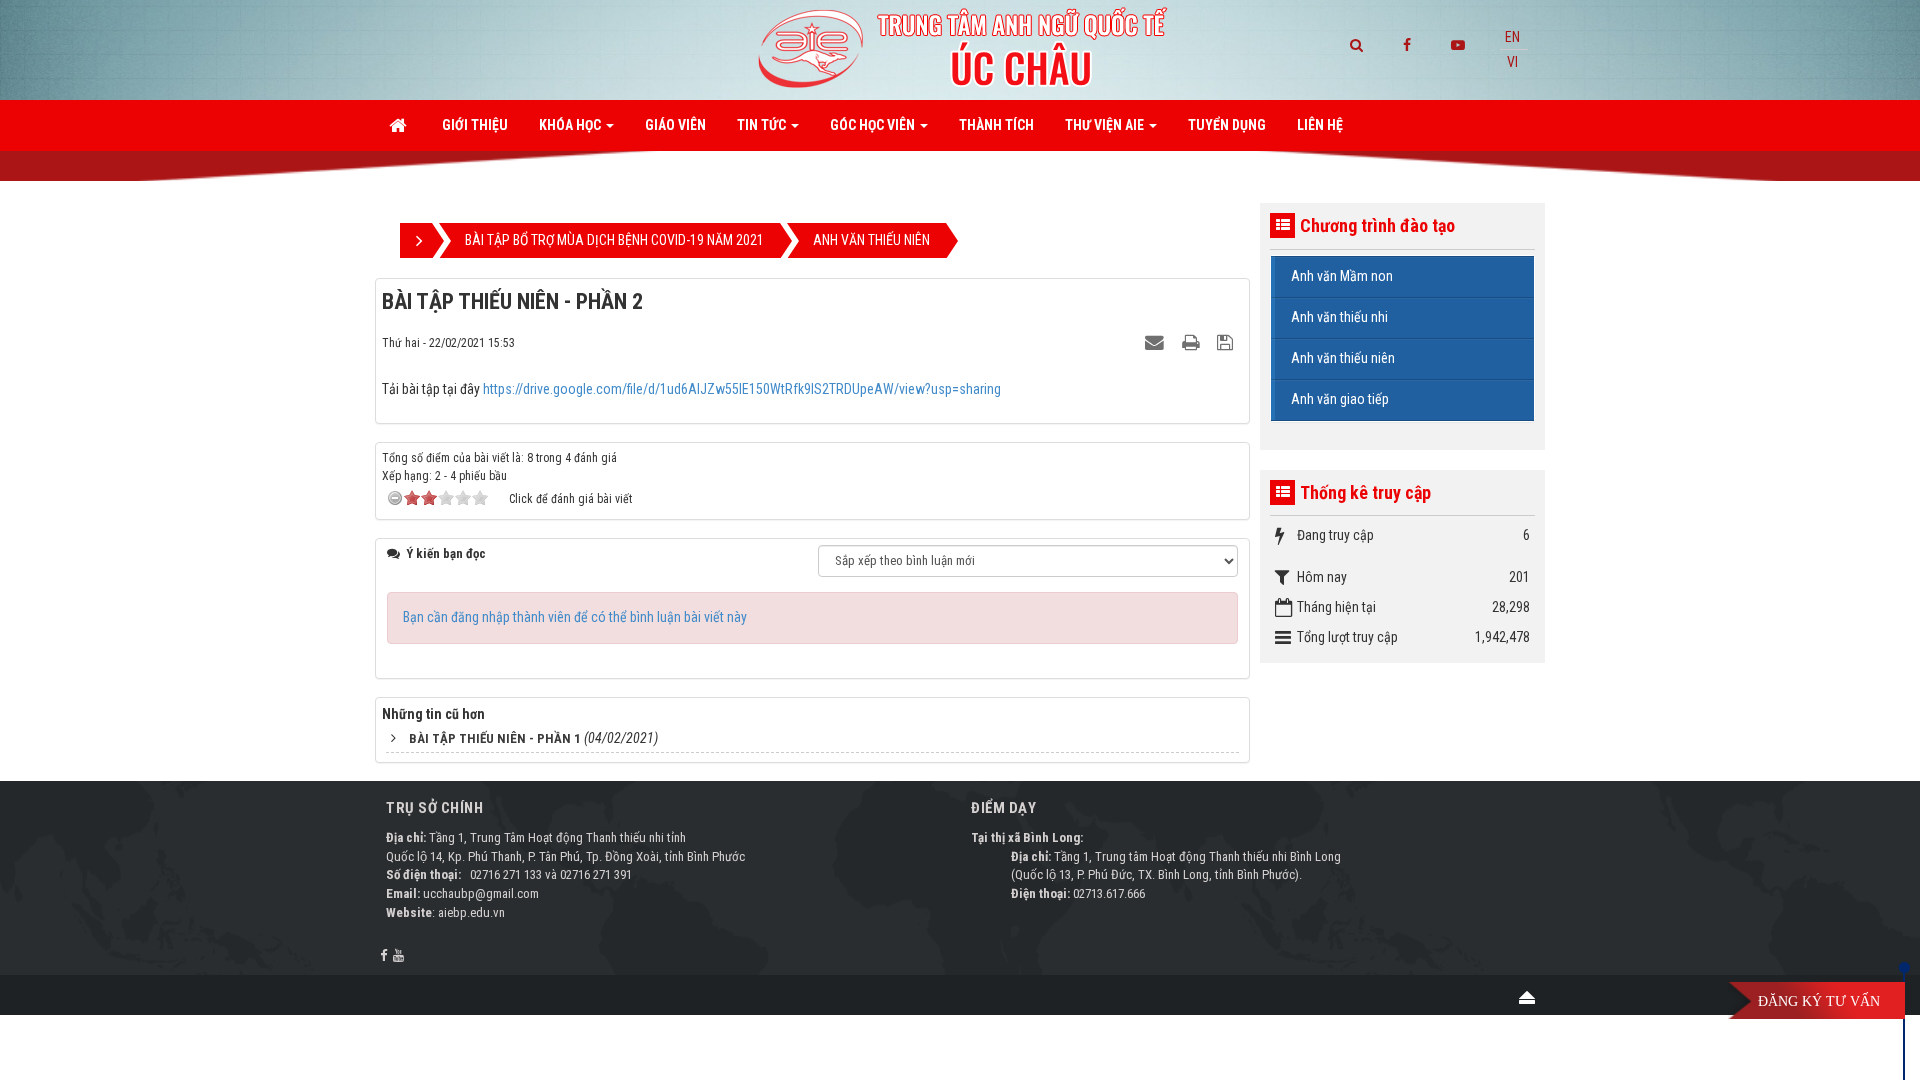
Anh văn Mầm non (1342, 276)
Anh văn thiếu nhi (1339, 317)
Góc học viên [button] (874, 125)
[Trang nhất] (400, 125)
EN (1512, 37)
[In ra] (1193, 342)
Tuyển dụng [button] (1227, 125)
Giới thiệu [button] (475, 125)
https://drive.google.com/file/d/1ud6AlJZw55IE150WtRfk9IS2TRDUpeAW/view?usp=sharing (742, 389)
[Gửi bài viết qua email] (1157, 342)
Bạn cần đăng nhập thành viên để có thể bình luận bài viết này (575, 617)
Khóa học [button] (571, 125)
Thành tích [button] (996, 125)
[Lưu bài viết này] (1227, 342)
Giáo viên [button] (675, 125)
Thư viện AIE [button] (1106, 125)
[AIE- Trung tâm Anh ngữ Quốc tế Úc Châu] (960, 49)
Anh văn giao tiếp (1340, 399)
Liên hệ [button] (1320, 125)
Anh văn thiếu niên (1343, 358)
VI (1512, 62)
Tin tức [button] (763, 125)
